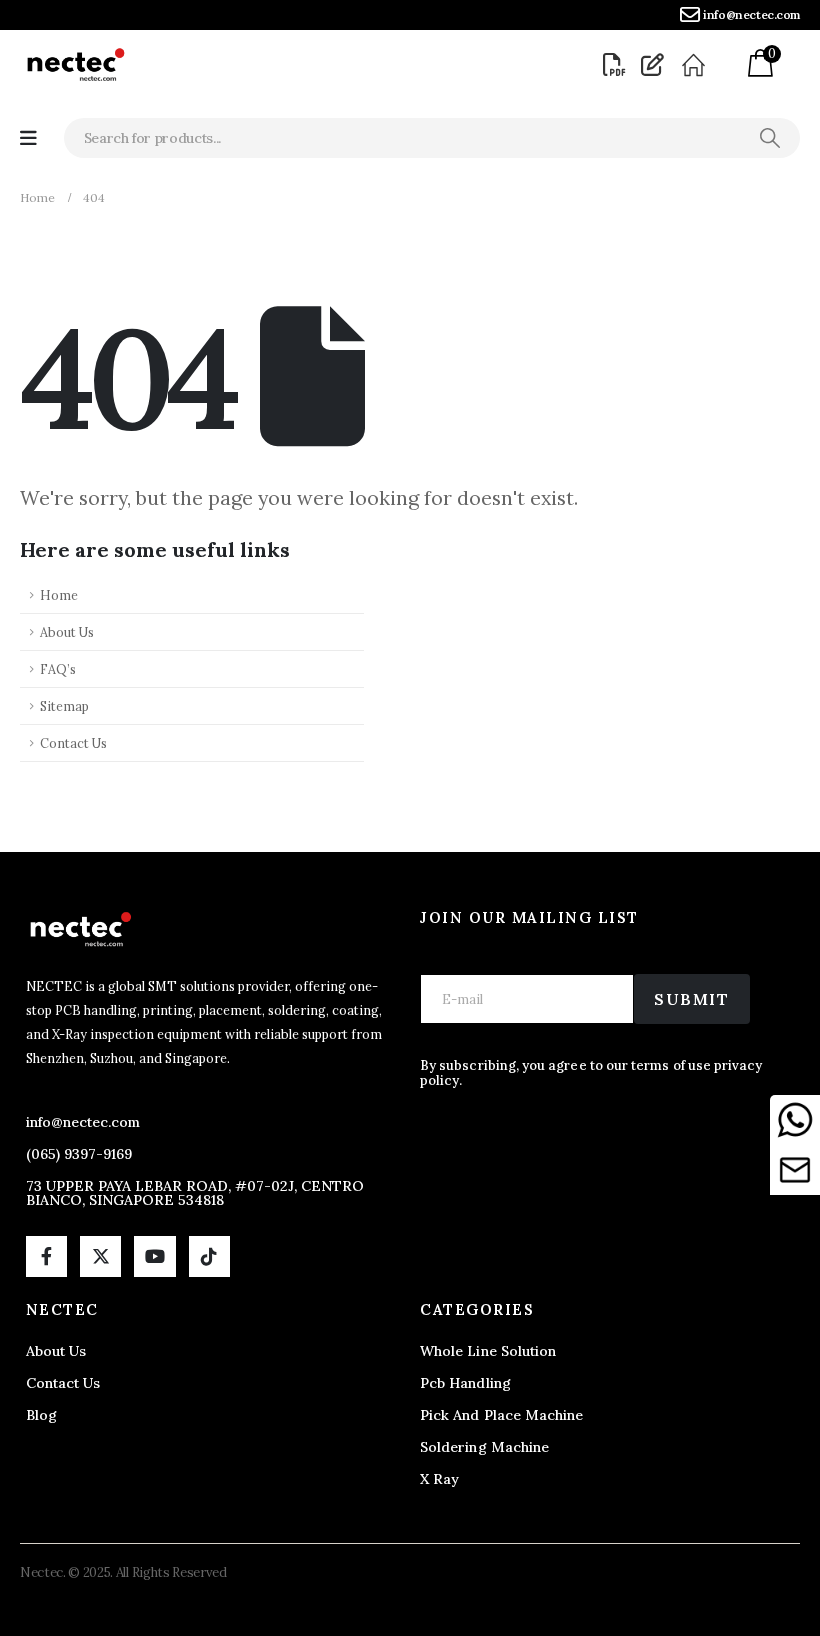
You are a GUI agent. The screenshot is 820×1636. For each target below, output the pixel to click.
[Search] (769, 138)
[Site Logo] (75, 65)
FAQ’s (58, 669)
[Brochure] (617, 65)
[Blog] (655, 65)
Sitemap (64, 706)
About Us (67, 632)
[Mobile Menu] (28, 138)
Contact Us (73, 743)
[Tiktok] (209, 1256)
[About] (695, 65)
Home (59, 595)
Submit (692, 999)
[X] (100, 1256)
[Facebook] (46, 1256)
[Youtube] (154, 1256)
